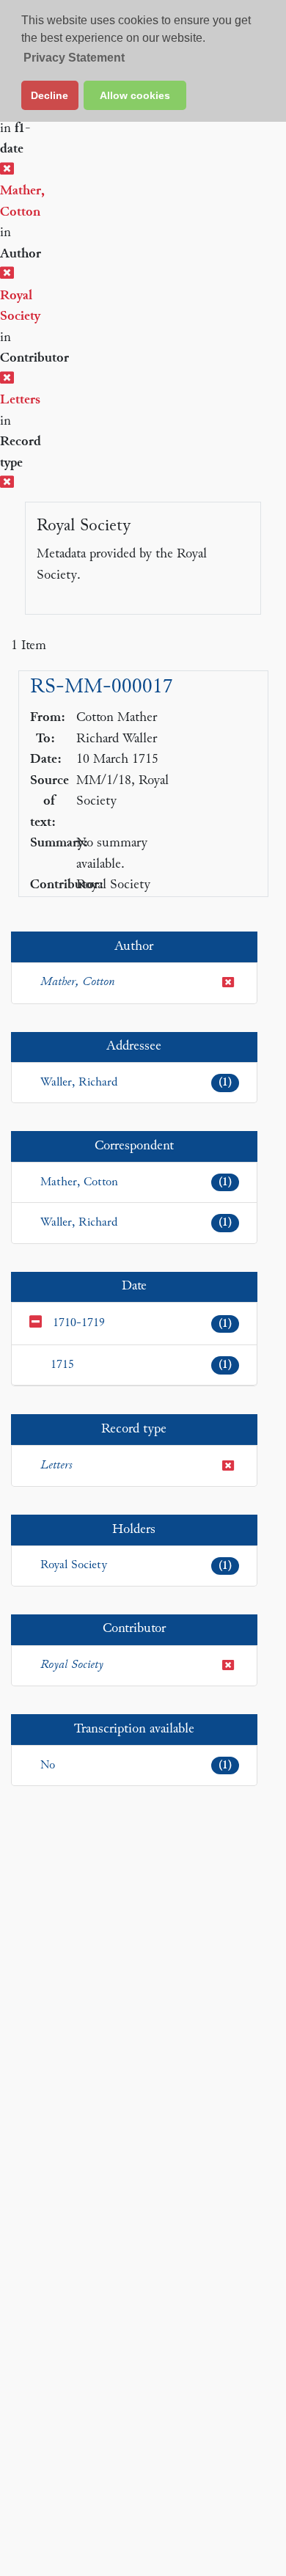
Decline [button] (49, 95)
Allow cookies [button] (135, 95)
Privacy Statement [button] (74, 58)
